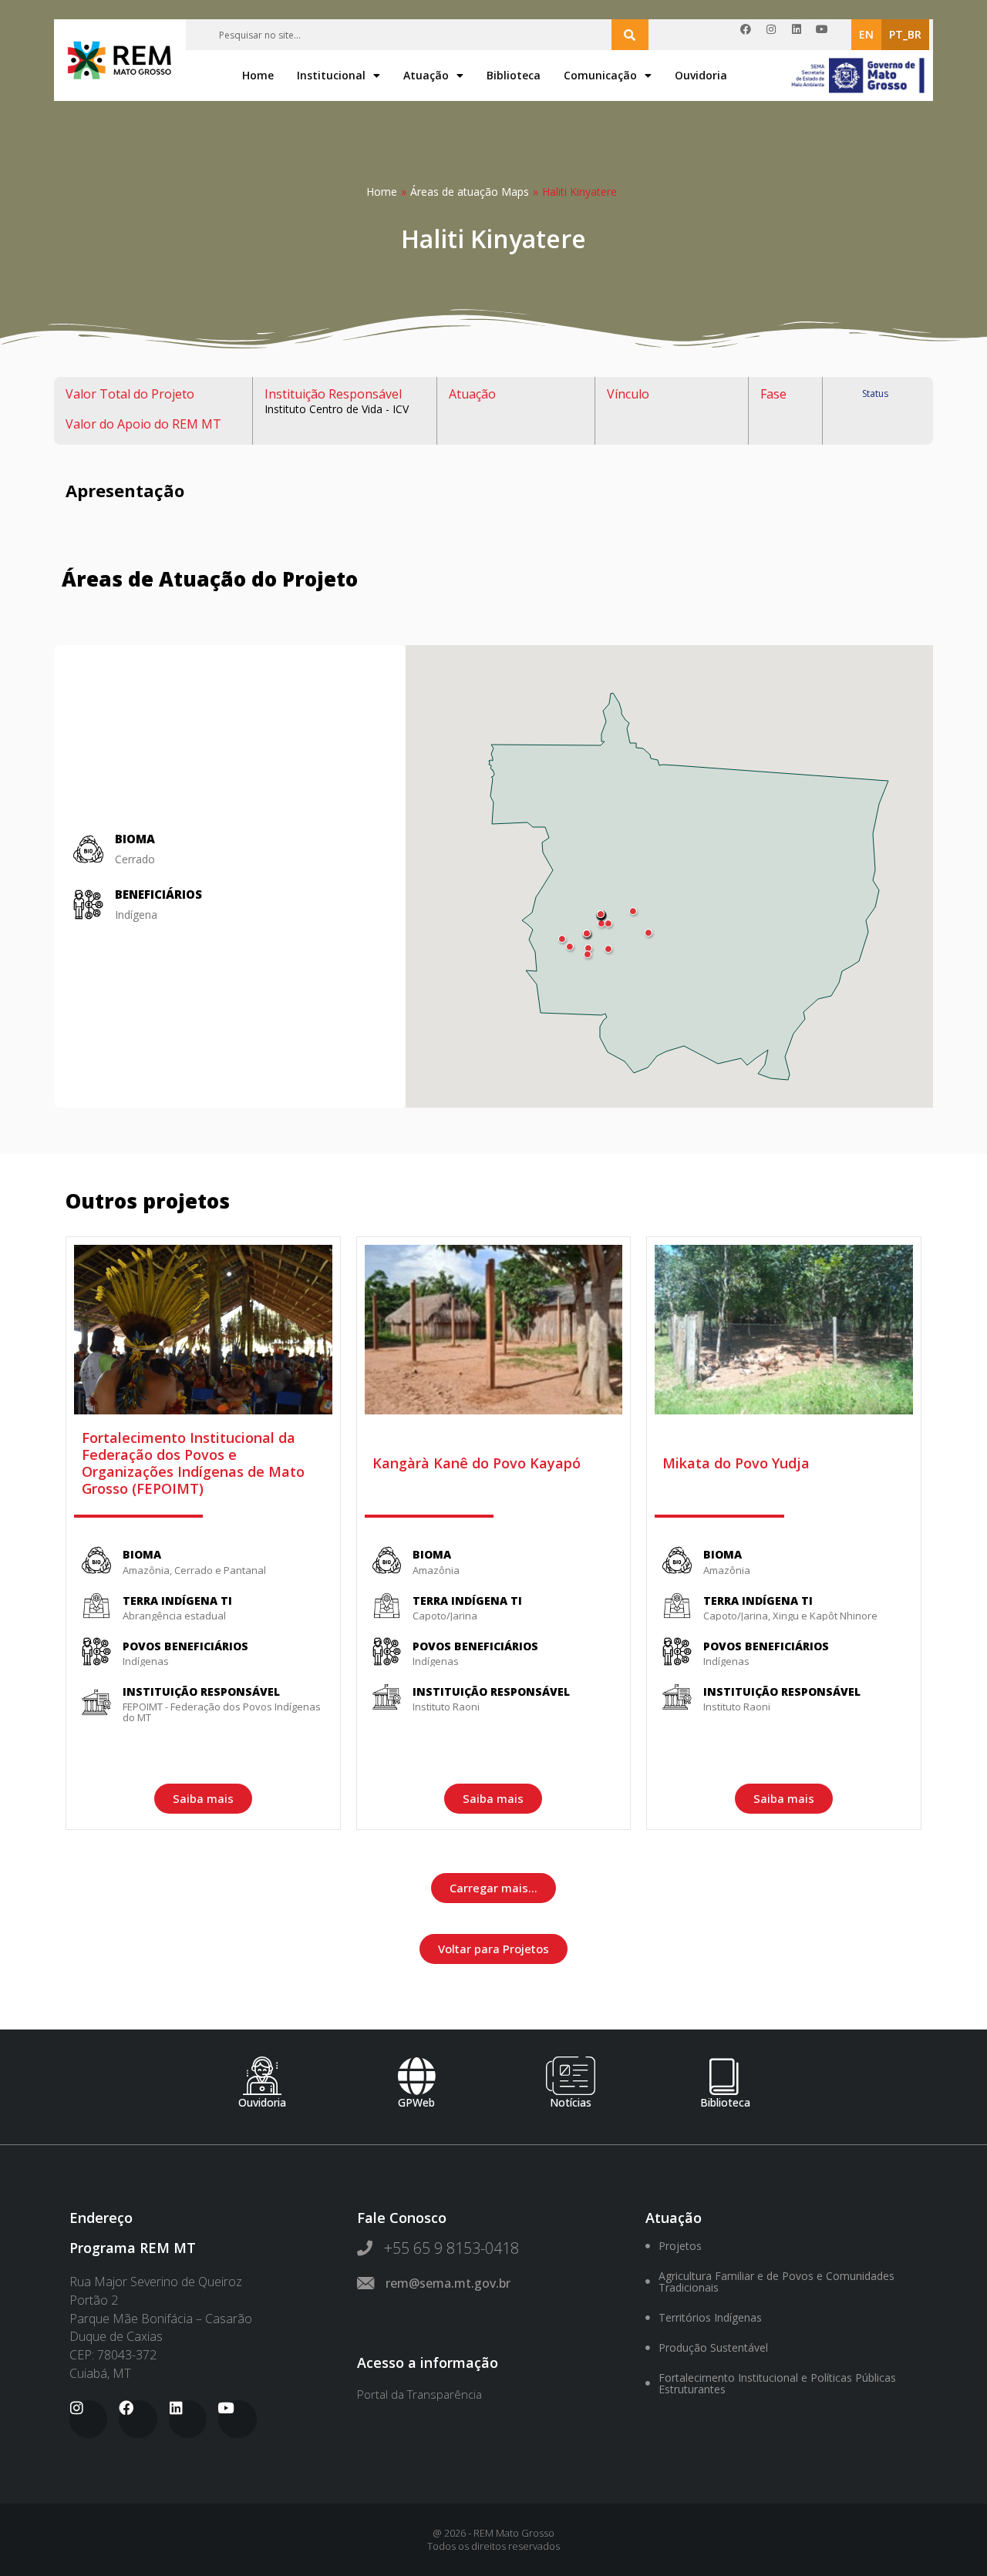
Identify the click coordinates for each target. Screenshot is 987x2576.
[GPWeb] (416, 2076)
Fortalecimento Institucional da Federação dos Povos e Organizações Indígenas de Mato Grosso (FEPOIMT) (193, 1463)
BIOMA (142, 1554)
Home (258, 75)
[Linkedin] (802, 35)
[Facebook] (751, 35)
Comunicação (600, 75)
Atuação (426, 75)
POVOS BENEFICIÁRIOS (185, 1646)
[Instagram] (776, 35)
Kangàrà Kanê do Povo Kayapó (477, 1463)
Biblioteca (514, 75)
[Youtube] (827, 35)
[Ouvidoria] (262, 2076)
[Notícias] (571, 2076)
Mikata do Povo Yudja (736, 1463)
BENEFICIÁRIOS (158, 894)
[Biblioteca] (725, 2076)
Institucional (331, 75)
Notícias (571, 2102)
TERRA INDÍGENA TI (177, 1601)
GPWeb (416, 2102)
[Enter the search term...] (630, 35)
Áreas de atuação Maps (470, 192)
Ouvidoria (701, 75)
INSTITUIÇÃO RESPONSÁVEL (201, 1692)
